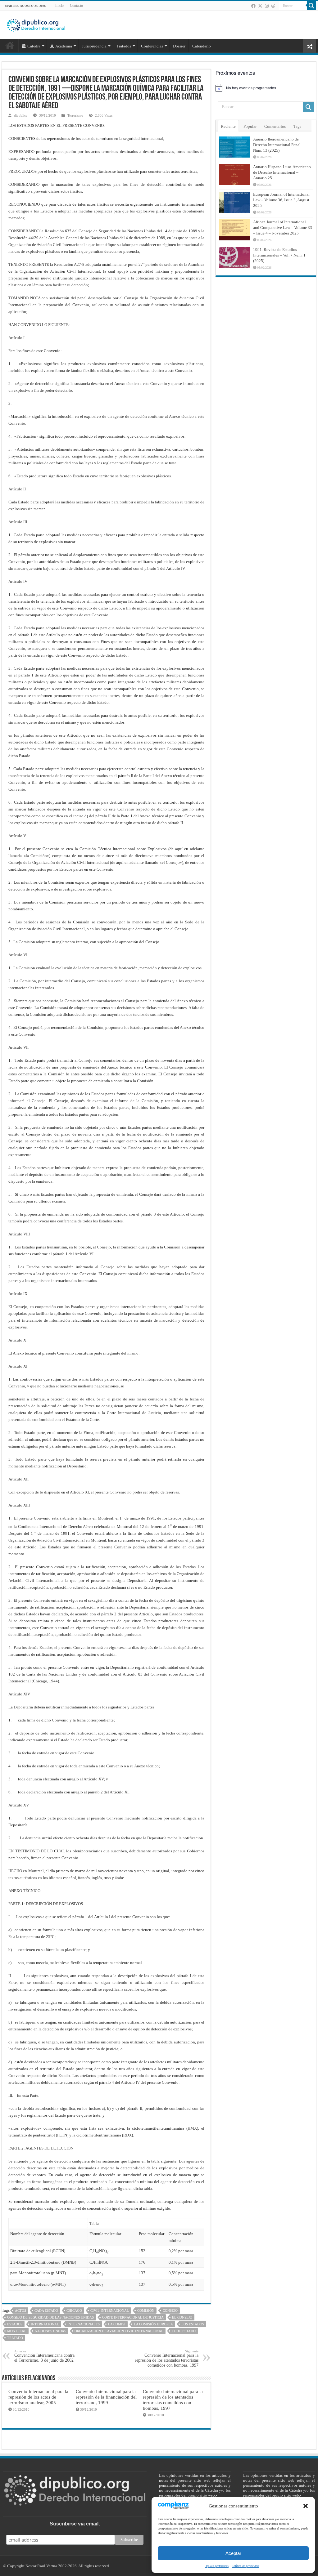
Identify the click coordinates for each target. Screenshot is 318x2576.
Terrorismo (75, 115)
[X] (260, 6)
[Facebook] (253, 6)
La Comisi (117, 2324)
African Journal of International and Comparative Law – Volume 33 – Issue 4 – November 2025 (283, 228)
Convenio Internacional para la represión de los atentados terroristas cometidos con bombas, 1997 (167, 2358)
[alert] (266, 88)
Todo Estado (184, 2331)
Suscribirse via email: (75, 2524)
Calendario (202, 46)
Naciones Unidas (50, 2331)
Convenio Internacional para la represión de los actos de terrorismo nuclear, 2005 (38, 2397)
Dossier (179, 46)
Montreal (17, 2331)
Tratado (15, 2338)
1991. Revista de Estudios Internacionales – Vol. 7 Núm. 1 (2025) (279, 255)
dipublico (21, 115)
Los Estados (193, 2324)
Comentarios (275, 126)
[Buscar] (311, 6)
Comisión (146, 2310)
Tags (297, 126)
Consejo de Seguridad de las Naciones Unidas (50, 2317)
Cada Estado (46, 2310)
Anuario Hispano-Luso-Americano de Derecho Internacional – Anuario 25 (282, 172)
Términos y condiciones (179, 2513)
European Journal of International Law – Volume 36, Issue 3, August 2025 (281, 200)
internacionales (84, 2324)
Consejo (170, 2310)
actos (20, 2310)
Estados (15, 2324)
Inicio (59, 6)
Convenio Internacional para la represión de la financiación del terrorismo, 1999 (106, 2397)
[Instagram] (267, 6)
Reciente (228, 126)
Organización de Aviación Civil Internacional (119, 2331)
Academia (64, 46)
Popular (250, 126)
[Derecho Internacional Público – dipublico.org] (36, 24)
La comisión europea (153, 2324)
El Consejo (182, 2317)
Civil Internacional (110, 2310)
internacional (45, 2324)
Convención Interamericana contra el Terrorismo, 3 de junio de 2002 (44, 2356)
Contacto (76, 6)
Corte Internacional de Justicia (133, 2317)
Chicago (74, 2310)
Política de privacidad (177, 2504)
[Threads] (273, 6)
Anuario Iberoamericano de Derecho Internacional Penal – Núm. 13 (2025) (278, 145)
